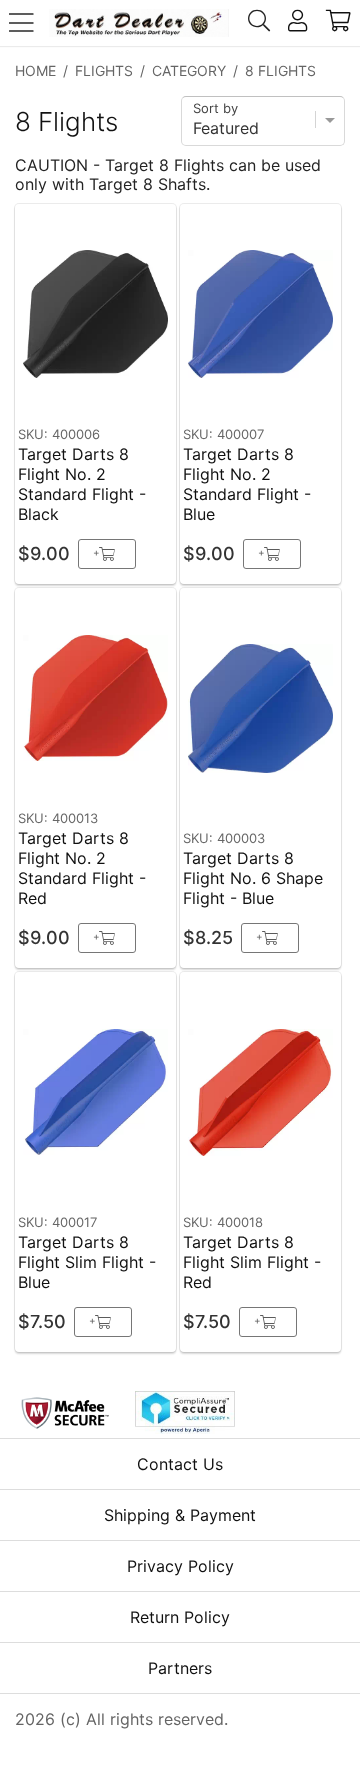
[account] (297, 23)
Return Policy (180, 1617)
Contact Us (180, 1464)
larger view (114, 386)
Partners (180, 1668)
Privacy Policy (180, 1566)
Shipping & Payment (180, 1515)
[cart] (338, 23)
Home (35, 70)
